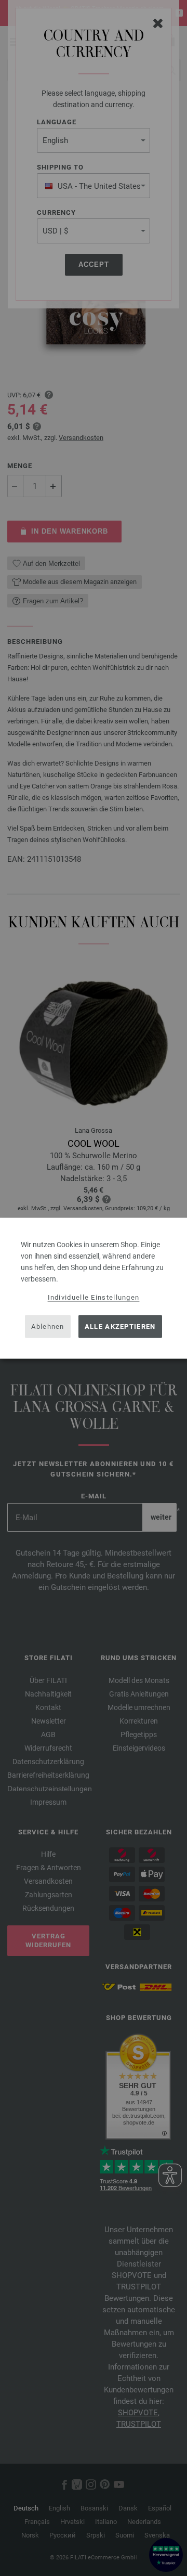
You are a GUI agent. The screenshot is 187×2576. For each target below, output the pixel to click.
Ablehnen (48, 1326)
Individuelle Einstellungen (94, 1297)
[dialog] (94, 1288)
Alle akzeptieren (120, 1326)
